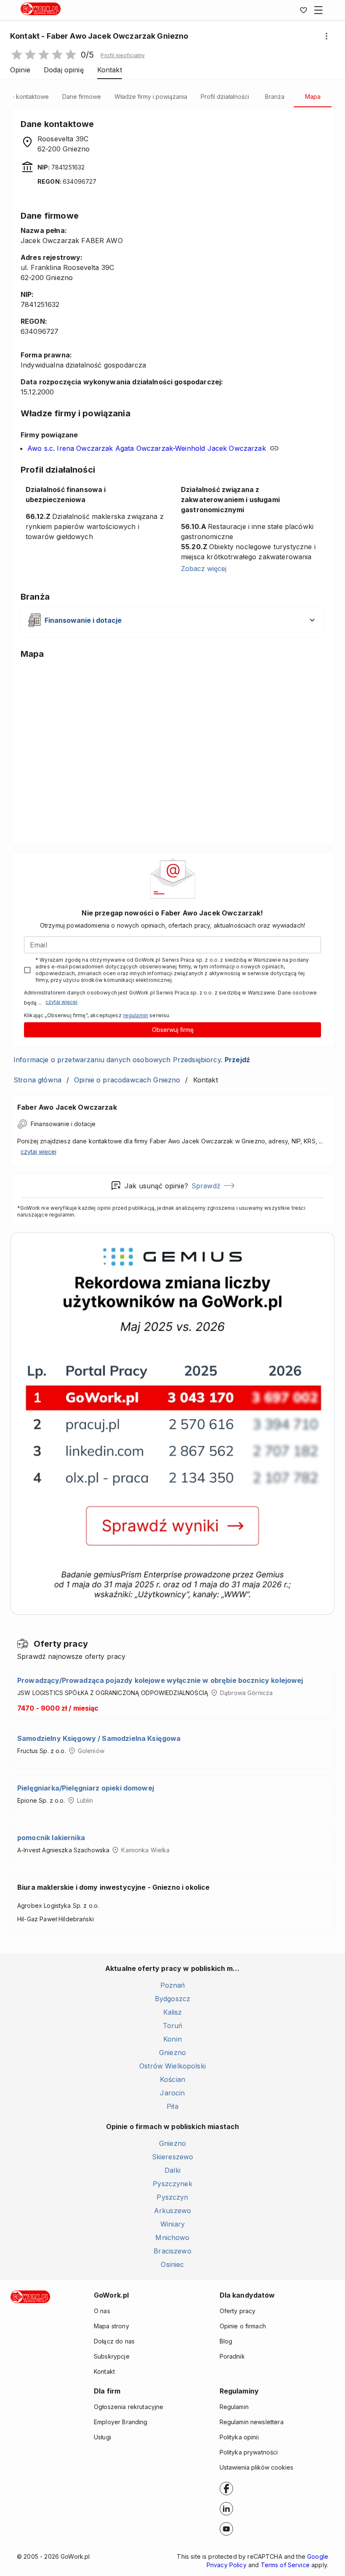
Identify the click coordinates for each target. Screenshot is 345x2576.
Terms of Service (285, 2565)
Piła (172, 2106)
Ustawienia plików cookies (256, 2467)
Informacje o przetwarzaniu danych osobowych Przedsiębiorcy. (132, 1060)
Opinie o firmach (243, 2326)
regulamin (136, 1015)
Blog (226, 2341)
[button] (123, 56)
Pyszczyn (172, 2197)
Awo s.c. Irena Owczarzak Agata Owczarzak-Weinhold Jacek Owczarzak (147, 448)
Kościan (172, 2079)
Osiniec (172, 2264)
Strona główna (37, 1080)
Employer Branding (121, 2422)
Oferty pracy (238, 2311)
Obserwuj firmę (173, 1030)
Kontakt (104, 2371)
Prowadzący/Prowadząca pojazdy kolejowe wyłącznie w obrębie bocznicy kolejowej (160, 1680)
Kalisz (173, 2012)
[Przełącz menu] (318, 10)
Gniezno (172, 2052)
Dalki (172, 2170)
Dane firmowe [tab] (82, 97)
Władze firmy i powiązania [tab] (151, 97)
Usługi (102, 2437)
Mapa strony (111, 2326)
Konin (172, 2039)
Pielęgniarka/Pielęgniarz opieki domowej (86, 1788)
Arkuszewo (172, 2211)
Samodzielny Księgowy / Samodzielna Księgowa (99, 1738)
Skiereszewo (173, 2157)
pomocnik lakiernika (51, 1838)
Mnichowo (172, 2237)
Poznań (173, 1985)
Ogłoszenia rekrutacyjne (129, 2407)
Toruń (173, 2026)
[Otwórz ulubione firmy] (303, 10)
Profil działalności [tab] (225, 97)
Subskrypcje (112, 2356)
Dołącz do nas (114, 2341)
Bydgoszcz (172, 1999)
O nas (102, 2311)
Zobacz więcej (204, 569)
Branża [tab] (275, 97)
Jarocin (172, 2093)
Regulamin (234, 2407)
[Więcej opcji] (326, 36)
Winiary (172, 2224)
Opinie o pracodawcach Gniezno (127, 1080)
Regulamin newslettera (252, 2422)
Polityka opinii (239, 2437)
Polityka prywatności (249, 2452)
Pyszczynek (172, 2184)
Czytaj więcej (61, 1002)
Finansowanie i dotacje (63, 1124)
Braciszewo (172, 2251)
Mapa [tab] (313, 97)
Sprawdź (206, 1186)
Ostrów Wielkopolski (172, 2066)
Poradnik (232, 2356)
